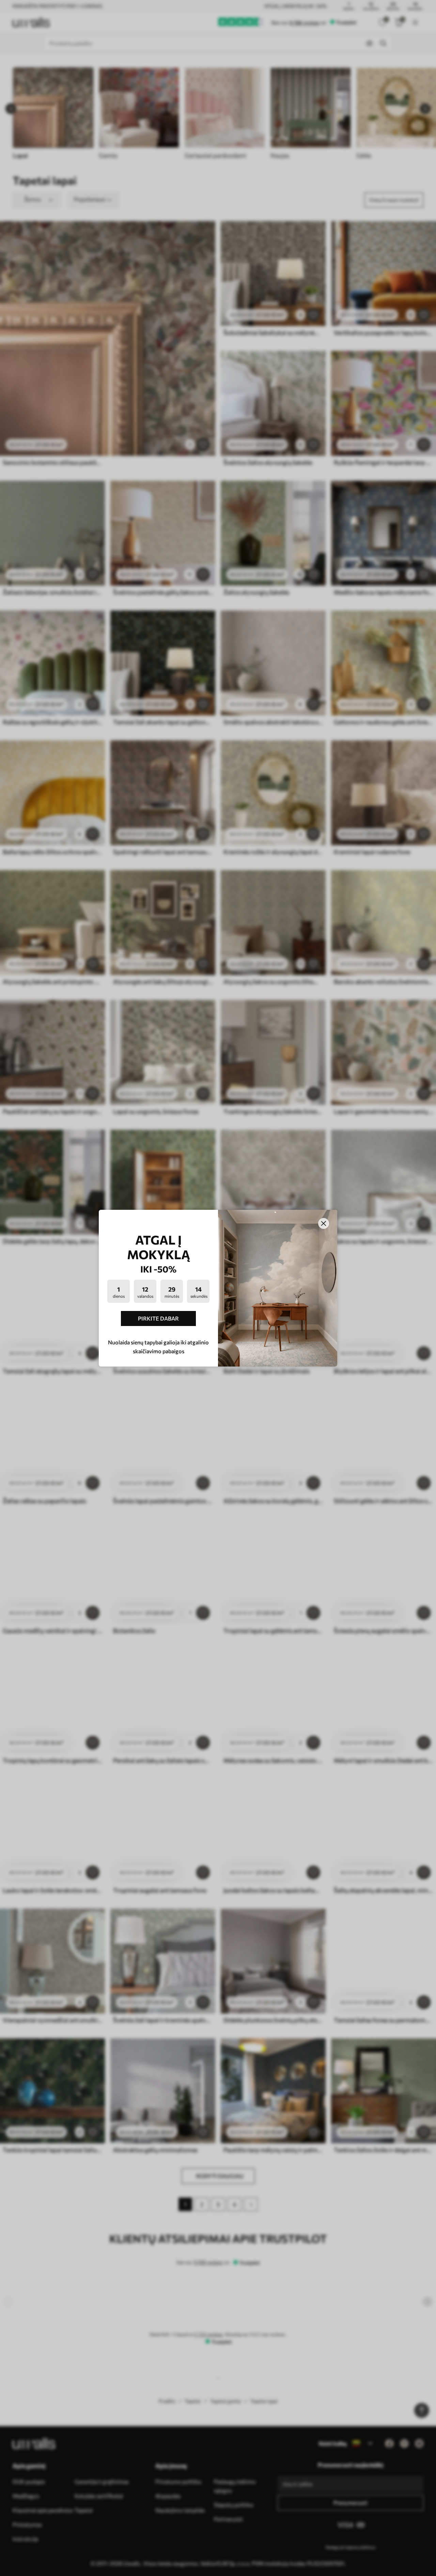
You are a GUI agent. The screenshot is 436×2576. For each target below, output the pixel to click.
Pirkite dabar (158, 1318)
